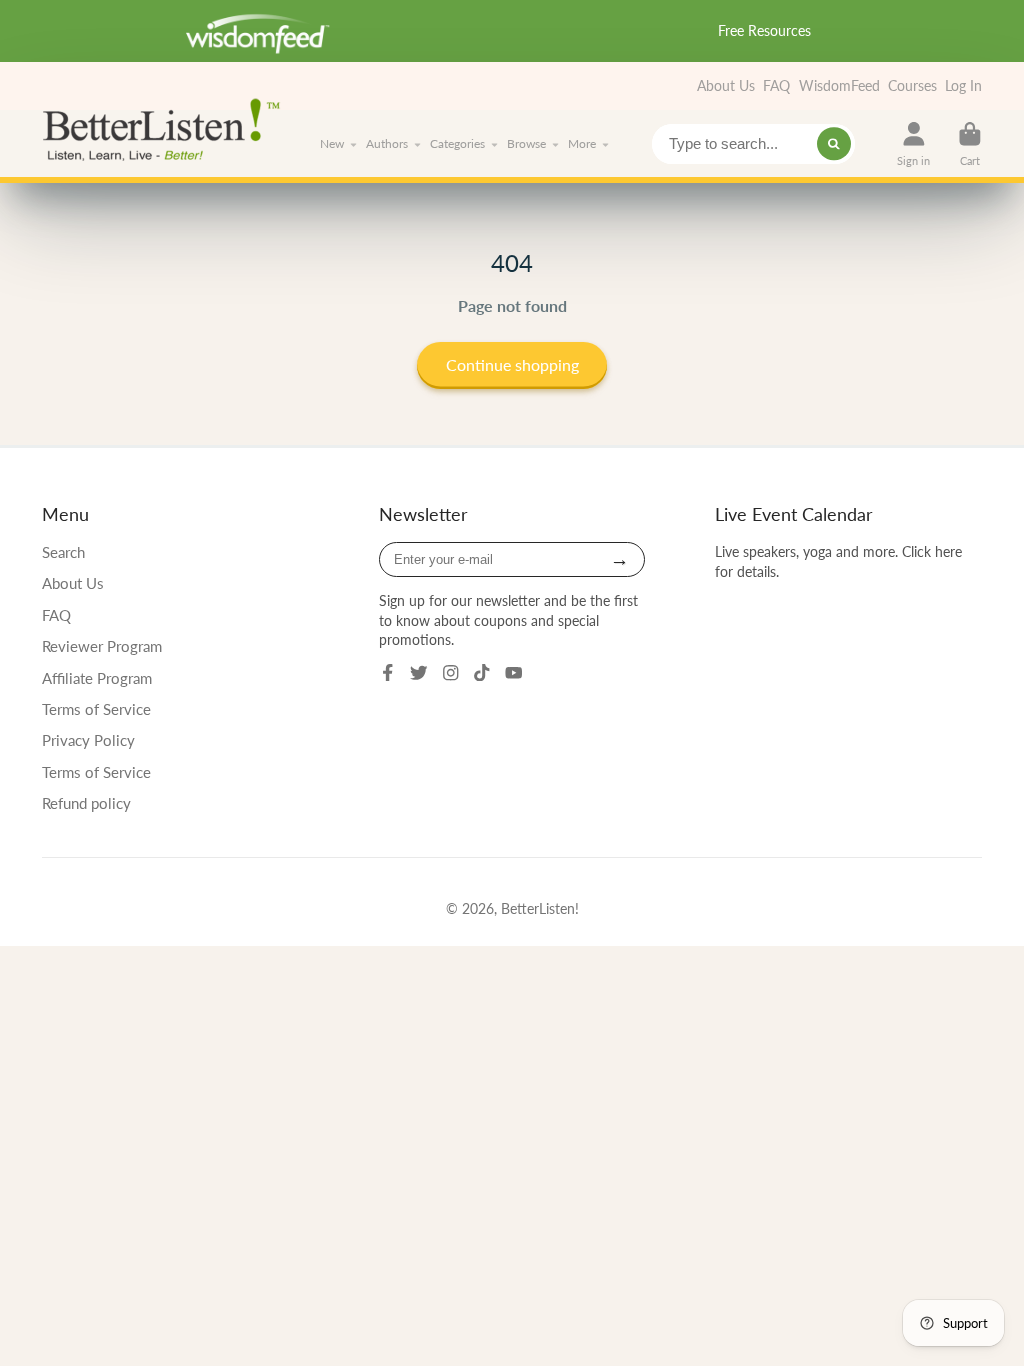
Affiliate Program (97, 678)
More (582, 143)
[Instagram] (451, 673)
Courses (912, 85)
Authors (387, 143)
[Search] (834, 144)
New (332, 143)
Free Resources (764, 30)
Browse (526, 143)
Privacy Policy (88, 740)
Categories (457, 143)
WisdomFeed (839, 85)
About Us (726, 85)
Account (913, 143)
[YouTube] (514, 673)
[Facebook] (388, 673)
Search (63, 552)
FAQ (776, 85)
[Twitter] (419, 673)
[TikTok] (482, 673)
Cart (970, 143)
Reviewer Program (102, 646)
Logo (167, 128)
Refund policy (86, 803)
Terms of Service (96, 709)
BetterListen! (540, 908)
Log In (963, 85)
